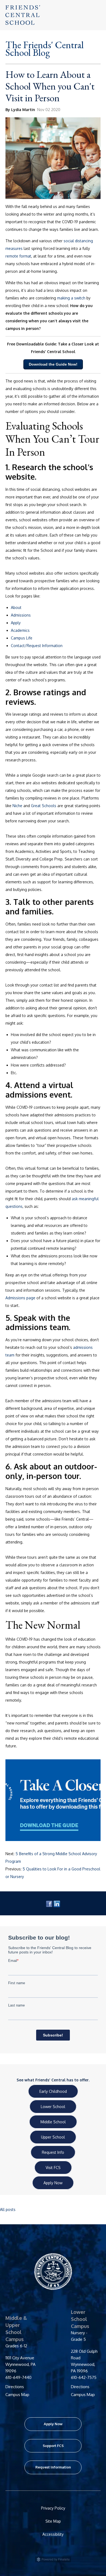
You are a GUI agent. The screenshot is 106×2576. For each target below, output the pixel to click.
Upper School (53, 2137)
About (16, 607)
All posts (8, 2209)
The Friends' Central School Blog (45, 49)
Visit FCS (53, 2168)
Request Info (53, 2152)
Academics (20, 630)
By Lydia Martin (20, 110)
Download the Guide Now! (53, 364)
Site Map (53, 2521)
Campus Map (17, 2395)
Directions (15, 2387)
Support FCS (53, 2446)
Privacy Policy (53, 2508)
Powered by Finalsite (82, 2560)
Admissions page (20, 1298)
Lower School (53, 2107)
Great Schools (44, 806)
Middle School (53, 2122)
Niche (17, 806)
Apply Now (53, 2183)
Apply (16, 623)
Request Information (53, 2467)
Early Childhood (53, 2091)
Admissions (21, 615)
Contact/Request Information (37, 646)
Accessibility (53, 2534)
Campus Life (22, 638)
